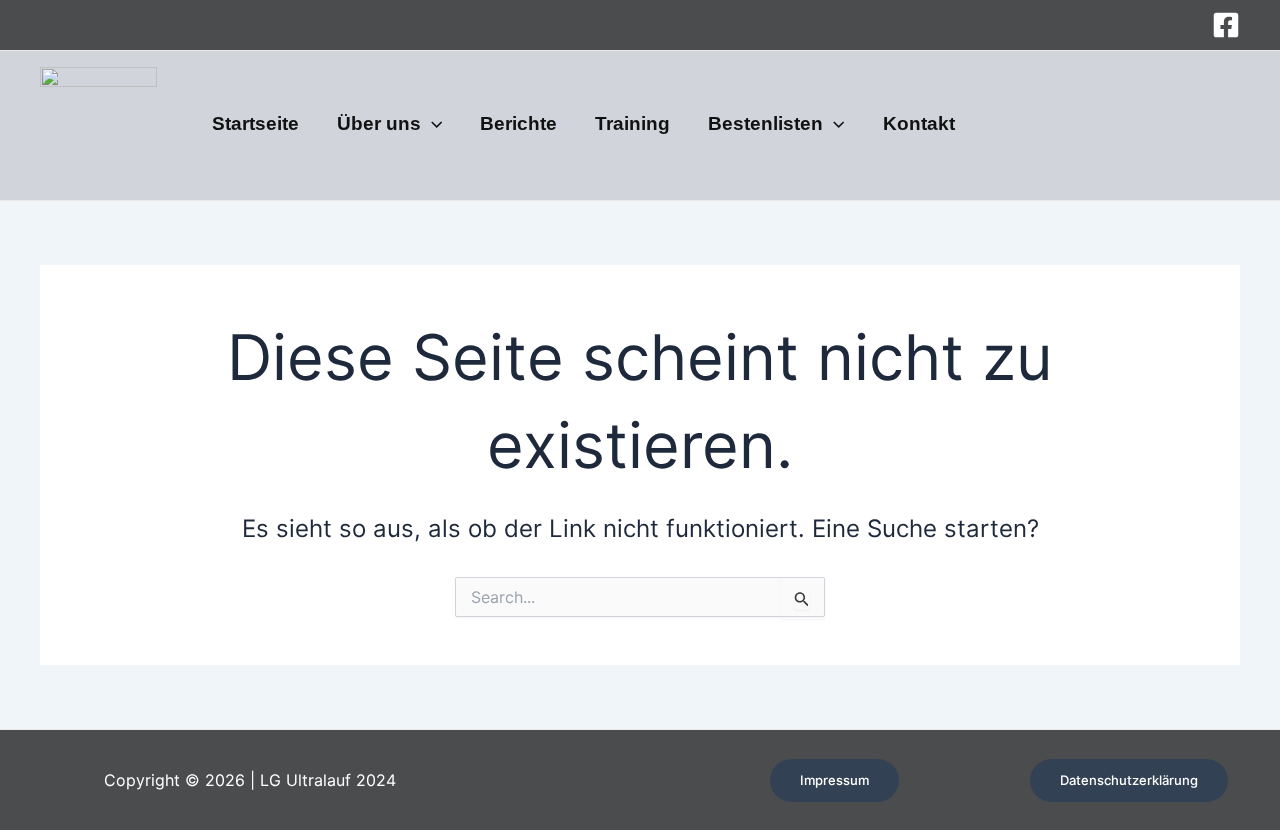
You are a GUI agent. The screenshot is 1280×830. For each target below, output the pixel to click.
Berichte (518, 124)
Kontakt (919, 124)
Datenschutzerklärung (1129, 780)
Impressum (834, 780)
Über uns (379, 124)
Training (632, 124)
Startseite (255, 124)
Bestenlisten (765, 124)
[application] (431, 124)
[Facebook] (1226, 25)
